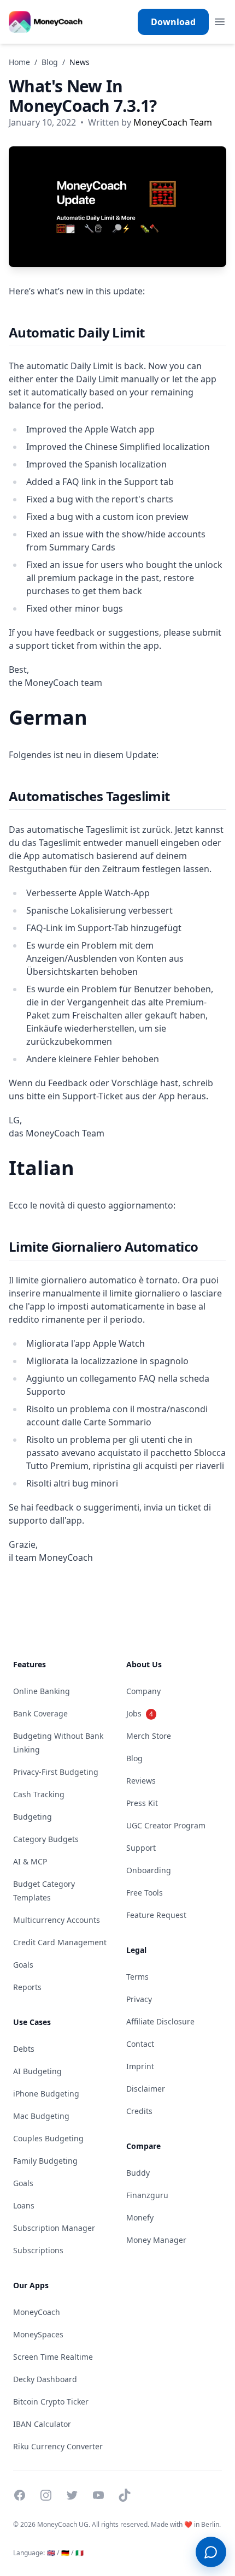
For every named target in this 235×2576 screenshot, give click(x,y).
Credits (139, 2111)
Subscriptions (38, 2250)
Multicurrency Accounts (57, 1920)
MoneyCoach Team (173, 122)
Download (173, 22)
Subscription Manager (54, 2228)
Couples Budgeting (48, 2138)
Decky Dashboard (45, 2379)
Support (141, 1848)
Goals (23, 1965)
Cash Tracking (39, 1794)
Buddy (138, 2173)
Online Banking (42, 1691)
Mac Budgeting (41, 2116)
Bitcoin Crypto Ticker (51, 2402)
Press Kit (142, 1803)
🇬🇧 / (53, 2553)
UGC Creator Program (166, 1825)
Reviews (141, 1781)
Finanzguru (147, 2195)
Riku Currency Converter (58, 2446)
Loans (24, 2205)
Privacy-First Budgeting (56, 1772)
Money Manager (156, 2240)
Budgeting (33, 1817)
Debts (24, 2049)
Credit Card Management (60, 1942)
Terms (137, 1977)
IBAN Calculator (42, 2424)
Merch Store (149, 1736)
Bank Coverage (40, 1713)
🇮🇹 (80, 2553)
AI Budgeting (37, 2071)
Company (143, 1691)
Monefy (140, 2217)
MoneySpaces (38, 2334)
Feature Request (156, 1915)
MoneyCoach (37, 2312)
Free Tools (145, 1893)
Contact (140, 2044)
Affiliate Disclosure (160, 2021)
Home (19, 62)
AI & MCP (30, 1861)
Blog (50, 62)
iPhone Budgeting (46, 2094)
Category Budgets (46, 1839)
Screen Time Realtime (53, 2357)
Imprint (140, 2066)
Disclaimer (146, 2089)
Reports (27, 1987)
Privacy (139, 1999)
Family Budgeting (45, 2161)
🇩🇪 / (67, 2553)
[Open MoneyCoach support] (211, 2552)
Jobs (140, 1713)
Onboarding (149, 1870)
